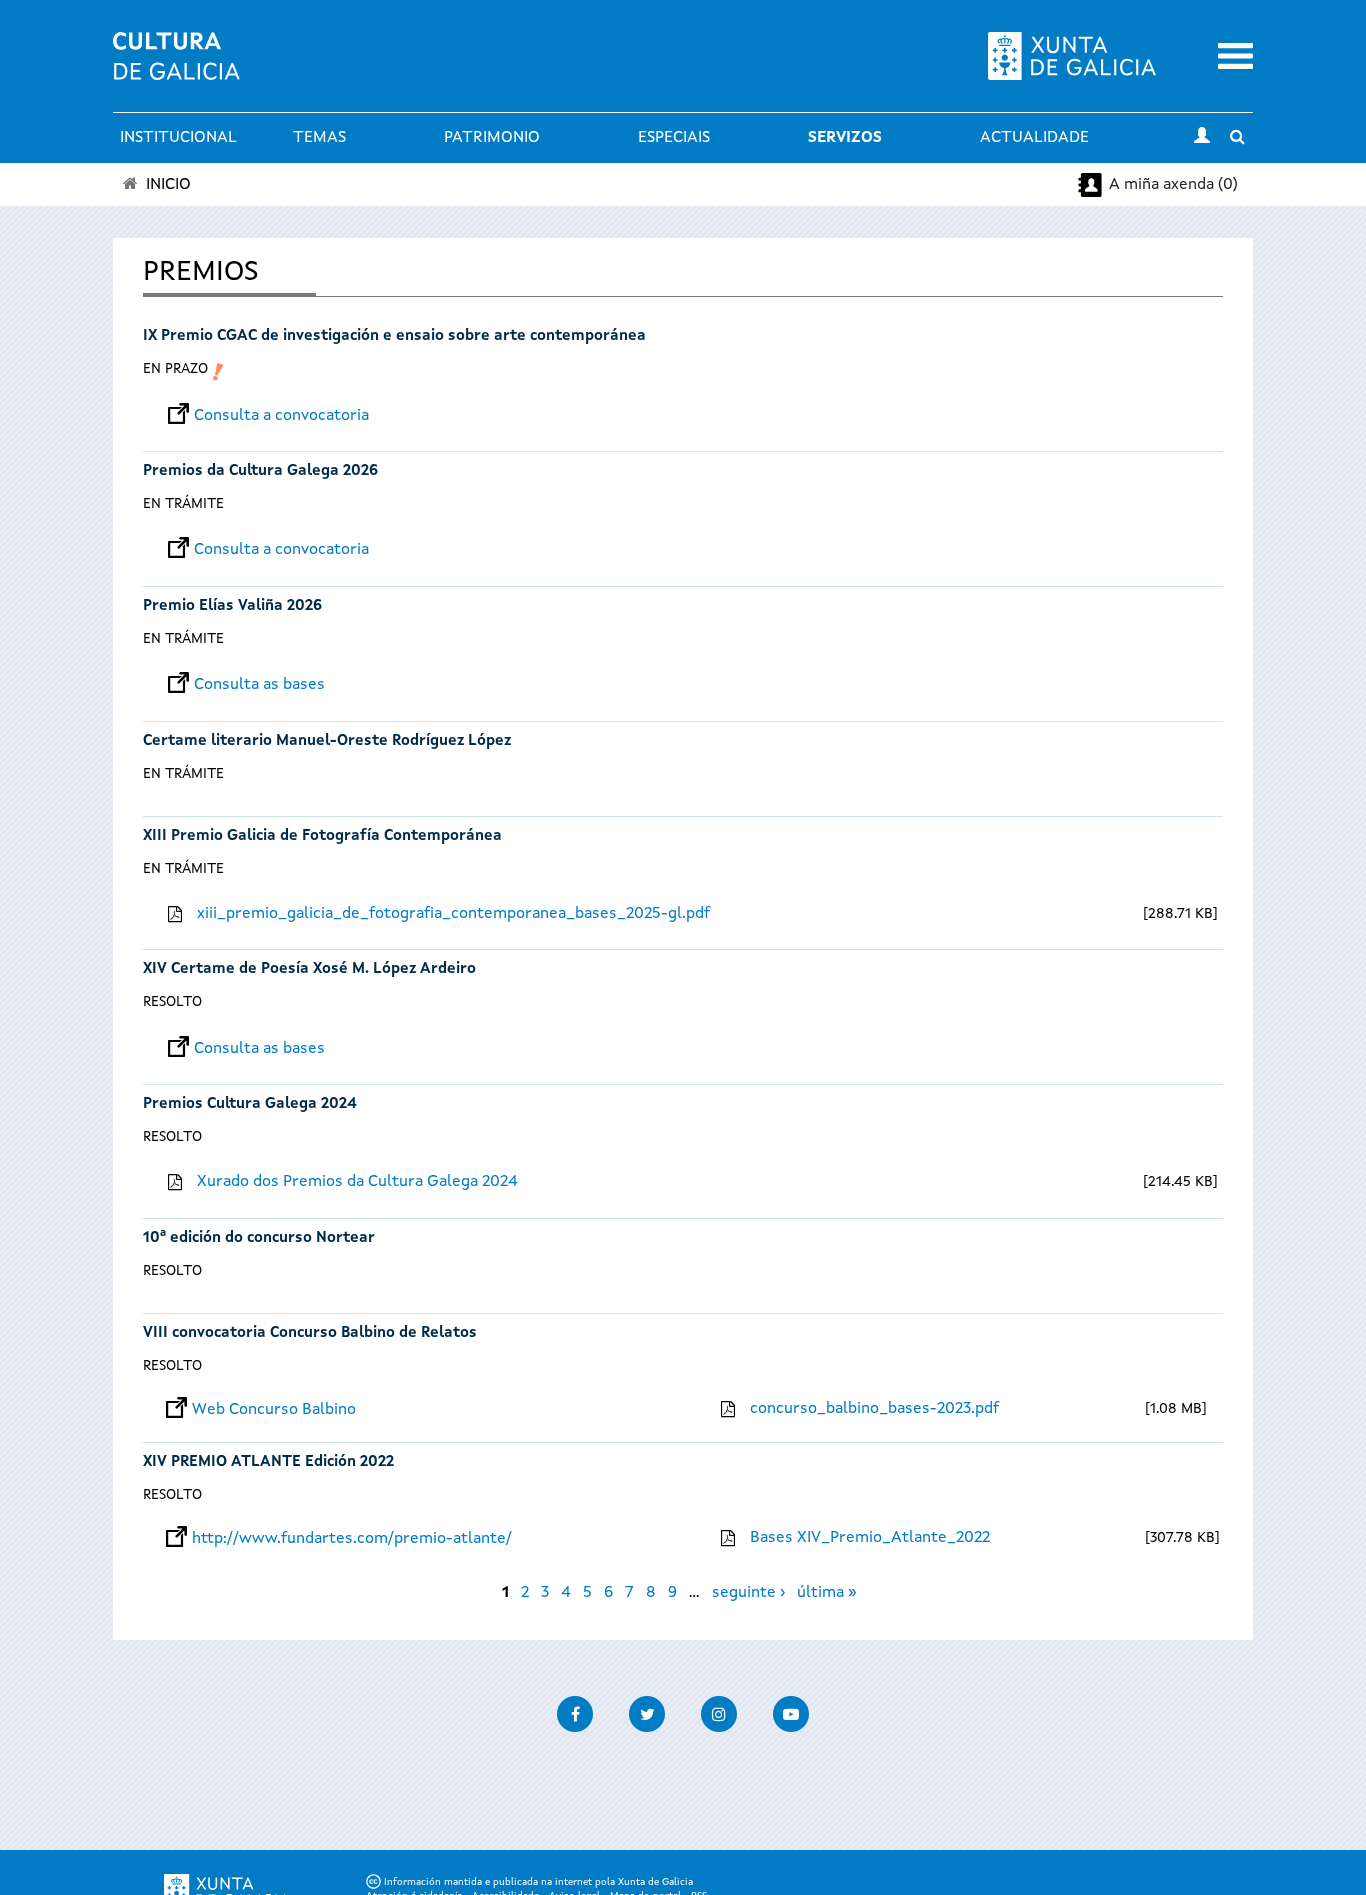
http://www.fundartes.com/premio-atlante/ (352, 1539)
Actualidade (1034, 138)
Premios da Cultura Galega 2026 (260, 471)
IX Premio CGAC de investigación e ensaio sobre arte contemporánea (394, 336)
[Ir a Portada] (176, 68)
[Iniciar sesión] (1202, 138)
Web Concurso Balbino (274, 1410)
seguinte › (748, 1593)
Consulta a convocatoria (281, 416)
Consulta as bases (259, 685)
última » (827, 1593)
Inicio (168, 185)
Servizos (845, 138)
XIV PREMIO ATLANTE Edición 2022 (268, 1462)
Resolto (172, 1002)
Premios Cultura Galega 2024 (250, 1104)
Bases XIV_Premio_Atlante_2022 (870, 1538)
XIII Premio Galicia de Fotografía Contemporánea (322, 836)
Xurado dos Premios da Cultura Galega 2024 (357, 1182)
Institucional (178, 138)
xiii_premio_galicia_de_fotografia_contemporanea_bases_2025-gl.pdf (453, 914)
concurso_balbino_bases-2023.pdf (874, 1409)
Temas (319, 138)
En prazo (175, 369)
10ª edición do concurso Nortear (259, 1238)
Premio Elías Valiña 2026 (232, 606)
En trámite (183, 504)
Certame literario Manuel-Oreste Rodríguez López (327, 741)
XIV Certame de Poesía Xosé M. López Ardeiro (309, 969)
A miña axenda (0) (1173, 185)
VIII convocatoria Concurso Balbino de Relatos (310, 1333)
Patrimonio (492, 138)
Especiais (674, 138)
